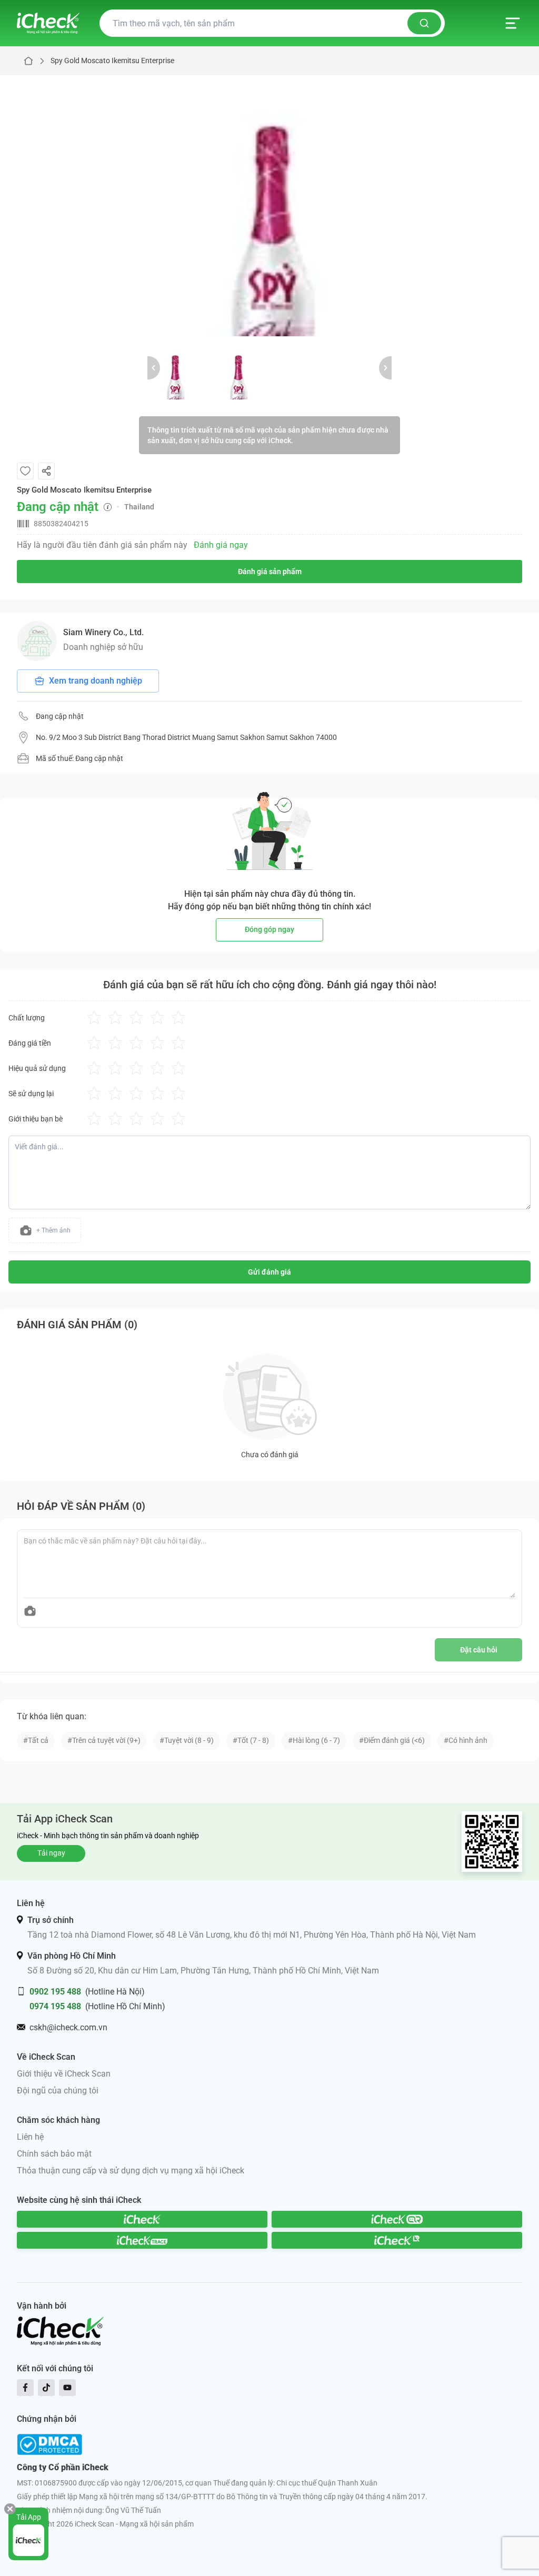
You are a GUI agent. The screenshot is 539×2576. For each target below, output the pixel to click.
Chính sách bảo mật (54, 2154)
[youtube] (67, 2388)
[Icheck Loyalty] (397, 2240)
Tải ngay (51, 1853)
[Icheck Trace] (142, 2240)
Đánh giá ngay (221, 545)
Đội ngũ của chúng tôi (58, 2091)
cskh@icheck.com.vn (68, 2027)
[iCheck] (142, 2219)
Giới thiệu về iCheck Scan (64, 2074)
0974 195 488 (55, 2006)
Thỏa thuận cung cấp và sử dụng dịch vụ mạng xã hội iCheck (131, 2171)
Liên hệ (30, 2137)
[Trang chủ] (48, 23)
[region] (269, 206)
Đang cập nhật (60, 716)
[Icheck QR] (397, 2219)
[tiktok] (46, 2388)
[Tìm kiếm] (424, 23)
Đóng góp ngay (269, 929)
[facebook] (25, 2388)
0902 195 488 (55, 1992)
